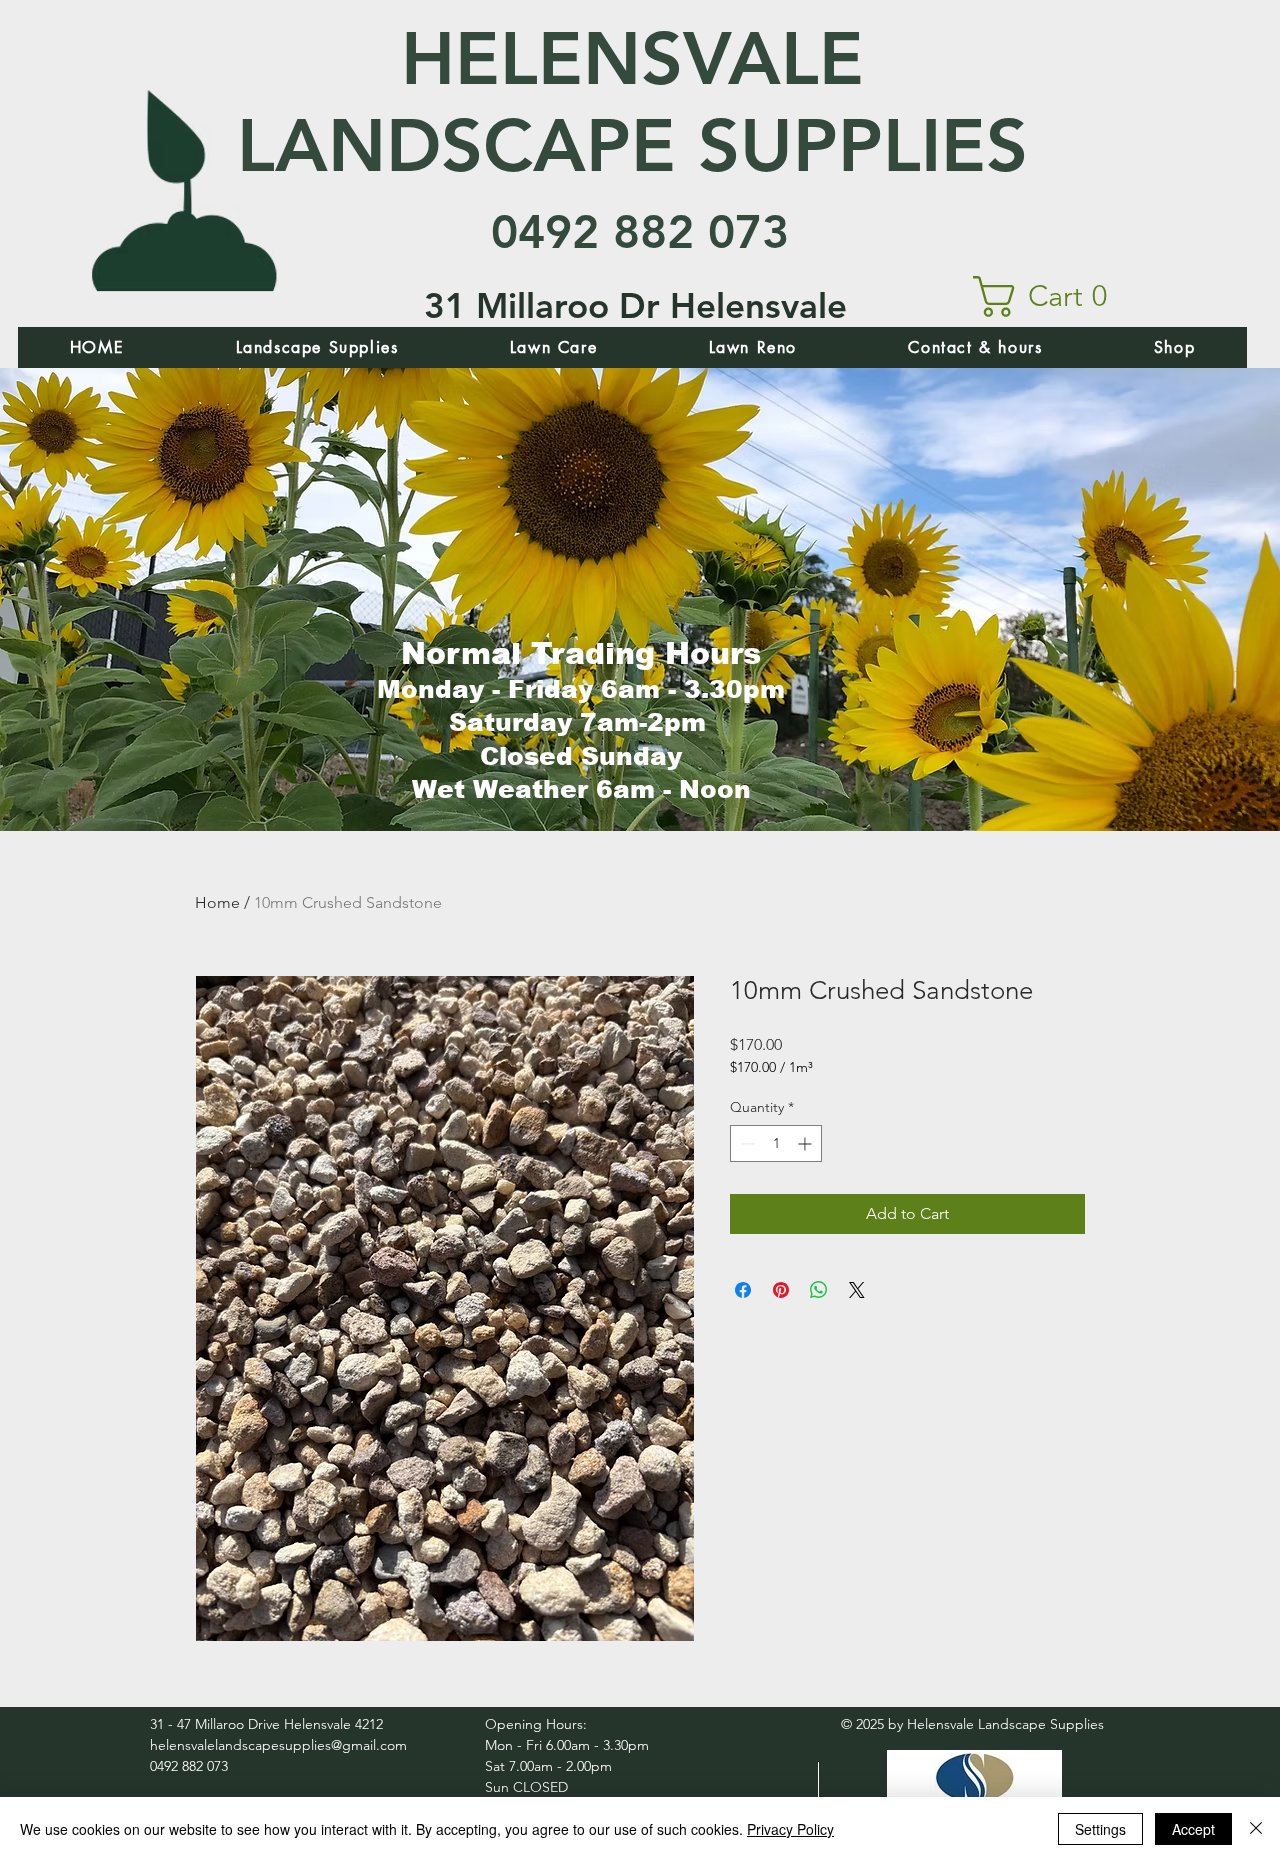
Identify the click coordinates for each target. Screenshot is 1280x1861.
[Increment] (806, 1143)
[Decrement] (745, 1143)
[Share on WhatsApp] (819, 1290)
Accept (1193, 1829)
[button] (1051, 296)
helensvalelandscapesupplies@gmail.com (278, 1745)
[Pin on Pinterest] (781, 1290)
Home (217, 902)
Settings (1100, 1829)
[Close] (1256, 1829)
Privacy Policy (790, 1829)
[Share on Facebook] (743, 1290)
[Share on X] (857, 1290)
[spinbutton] (776, 1143)
